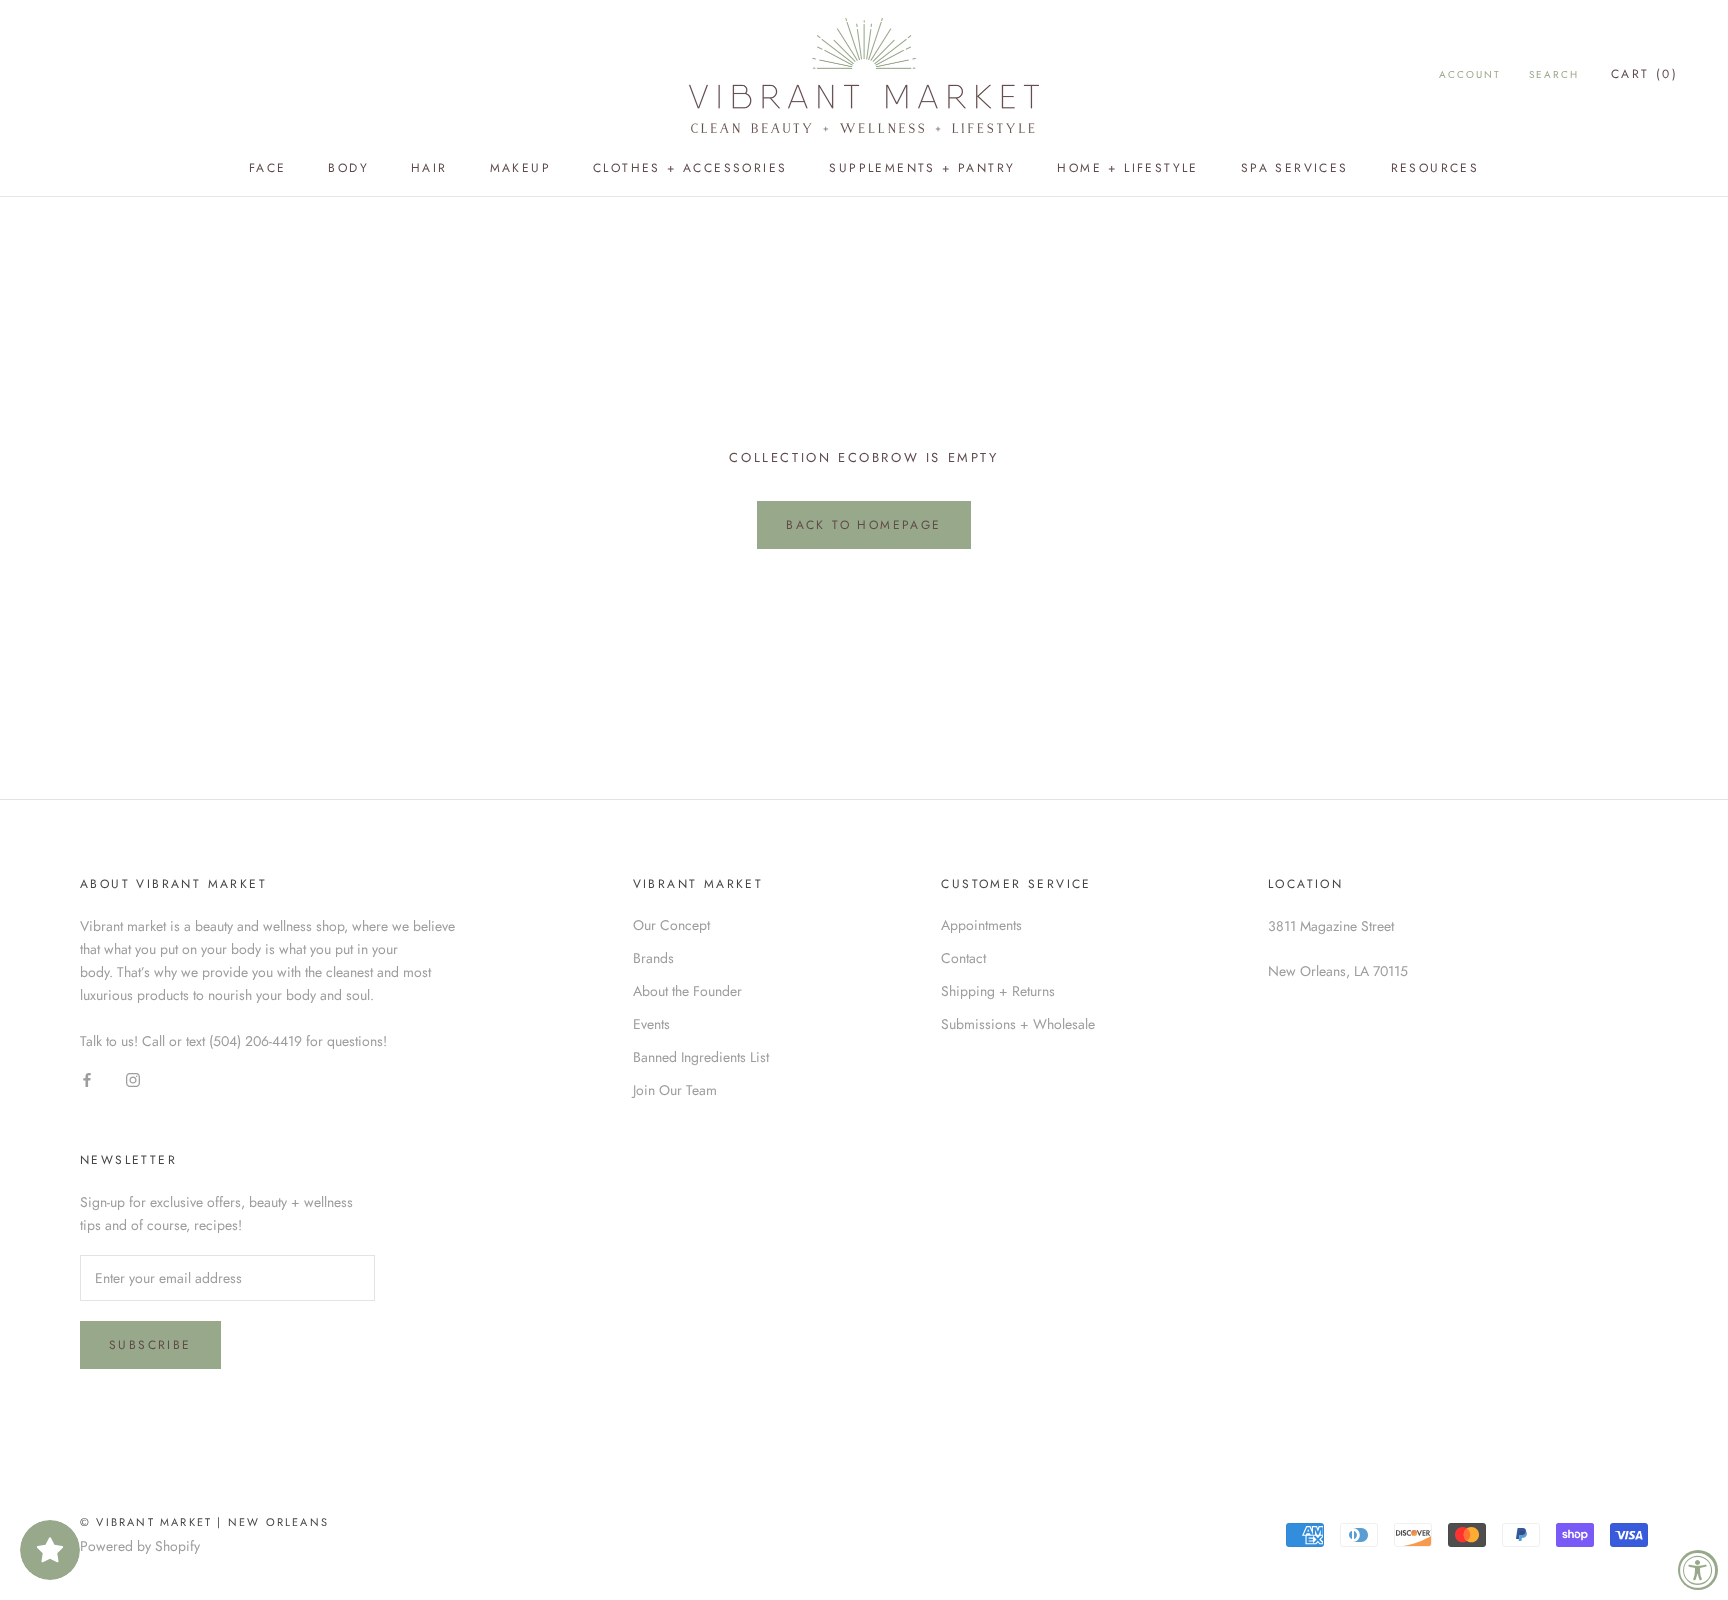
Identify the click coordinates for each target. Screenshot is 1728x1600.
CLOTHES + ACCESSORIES (690, 168)
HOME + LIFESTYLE (1127, 168)
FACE (268, 168)
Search (1554, 74)
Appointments (981, 925)
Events (651, 1024)
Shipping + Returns (998, 991)
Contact (963, 958)
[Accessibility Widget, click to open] (1698, 1570)
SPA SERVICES (1295, 168)
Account (1470, 74)
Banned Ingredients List (701, 1057)
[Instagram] (133, 1080)
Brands (653, 958)
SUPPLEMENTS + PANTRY (922, 168)
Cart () (1644, 74)
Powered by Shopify (140, 1546)
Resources (1435, 168)
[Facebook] (87, 1080)
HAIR (429, 168)
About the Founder (687, 991)
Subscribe (150, 1345)
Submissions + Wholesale (1018, 1024)
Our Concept (671, 925)
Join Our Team (675, 1090)
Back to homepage (863, 525)
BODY (348, 168)
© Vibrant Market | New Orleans (204, 1522)
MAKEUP (520, 168)
